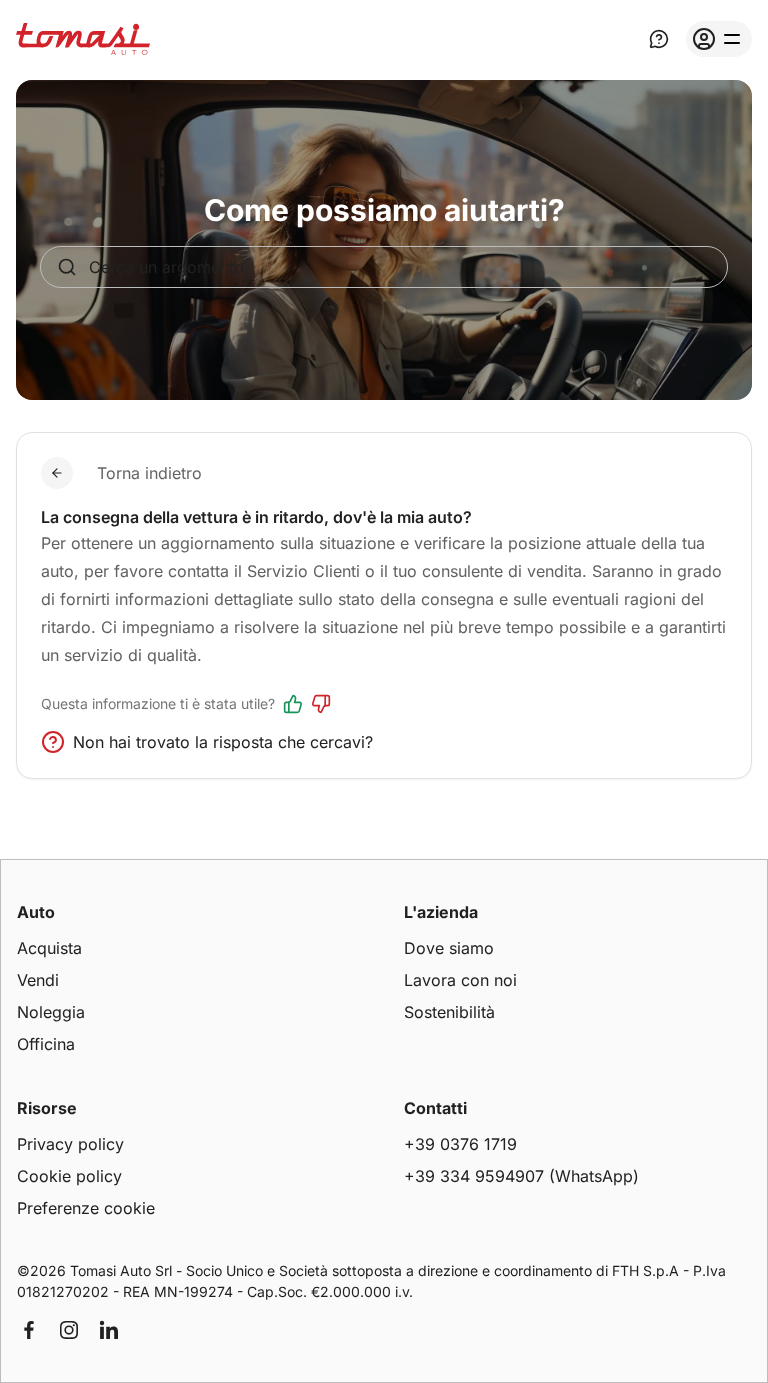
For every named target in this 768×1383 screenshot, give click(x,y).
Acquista (49, 948)
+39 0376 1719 (460, 1144)
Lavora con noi (460, 980)
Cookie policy (69, 1176)
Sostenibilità (449, 1012)
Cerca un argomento (166, 267)
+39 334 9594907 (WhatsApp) (521, 1176)
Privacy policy (70, 1144)
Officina (46, 1044)
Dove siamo (449, 948)
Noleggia (51, 1012)
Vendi (38, 980)
